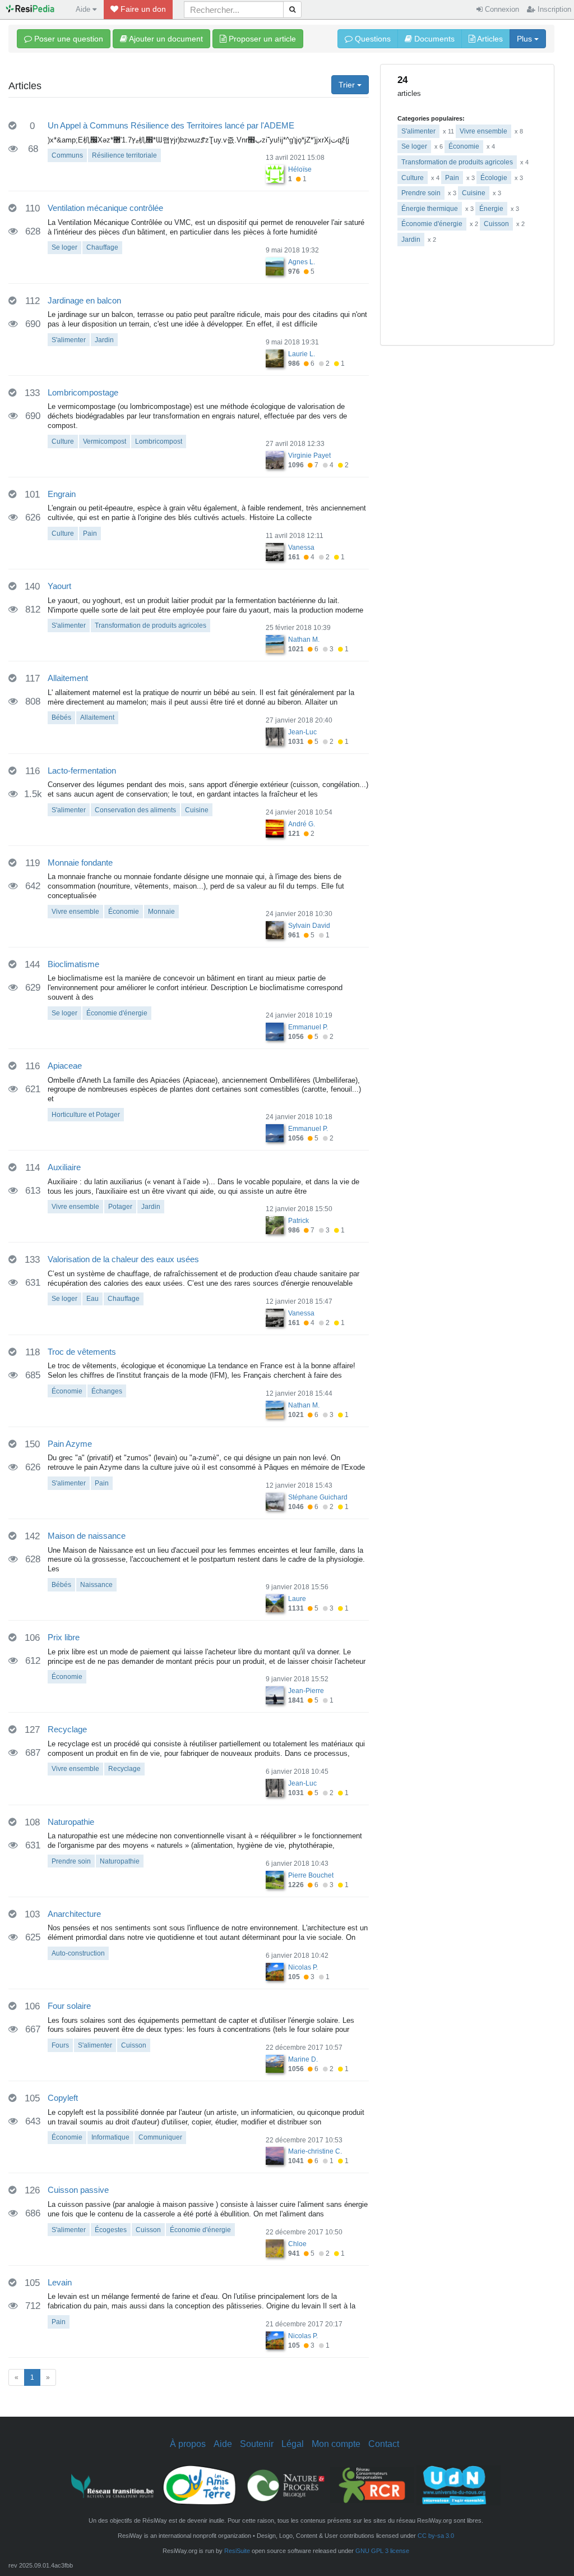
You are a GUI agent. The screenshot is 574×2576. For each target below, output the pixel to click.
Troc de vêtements (82, 1352)
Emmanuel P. (308, 1027)
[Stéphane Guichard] (275, 1501)
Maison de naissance (87, 1536)
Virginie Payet (309, 456)
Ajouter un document (165, 39)
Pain (452, 178)
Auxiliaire (64, 1167)
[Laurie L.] (275, 358)
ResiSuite (237, 2551)
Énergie (491, 209)
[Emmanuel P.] (275, 1031)
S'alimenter (418, 131)
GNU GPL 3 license (382, 2551)
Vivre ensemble (483, 131)
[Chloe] (275, 2248)
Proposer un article (261, 39)
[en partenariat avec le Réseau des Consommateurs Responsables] (372, 2485)
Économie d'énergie (432, 224)
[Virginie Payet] (275, 459)
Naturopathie (71, 1822)
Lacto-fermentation (82, 771)
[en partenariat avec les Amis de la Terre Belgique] (200, 2485)
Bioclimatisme (73, 964)
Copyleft (63, 2098)
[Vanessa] (275, 551)
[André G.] (275, 828)
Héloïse (300, 169)
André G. (302, 824)
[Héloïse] (275, 173)
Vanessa (301, 548)
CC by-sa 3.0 (436, 2536)
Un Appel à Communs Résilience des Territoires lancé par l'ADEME (171, 125)
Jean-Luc (302, 732)
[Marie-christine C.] (275, 2156)
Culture (413, 178)
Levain (60, 2282)
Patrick (298, 1221)
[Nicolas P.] (275, 1971)
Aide (223, 2444)
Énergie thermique (430, 209)
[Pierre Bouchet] (275, 1879)
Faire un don (142, 9)
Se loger (414, 146)
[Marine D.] (275, 2063)
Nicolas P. (303, 1967)
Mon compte (336, 2444)
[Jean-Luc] (275, 736)
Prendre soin (421, 193)
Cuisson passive (78, 2190)
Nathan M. (304, 640)
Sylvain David (309, 926)
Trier (348, 85)
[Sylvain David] (275, 930)
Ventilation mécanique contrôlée (105, 208)
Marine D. (303, 2059)
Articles (489, 39)
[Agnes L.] (275, 266)
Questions (372, 39)
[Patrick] (275, 1225)
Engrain (62, 494)
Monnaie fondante (80, 863)
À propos (188, 2444)
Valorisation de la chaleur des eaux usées (123, 1259)
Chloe (297, 2244)
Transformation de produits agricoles (457, 162)
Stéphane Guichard (318, 1497)
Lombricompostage (83, 392)
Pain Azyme (70, 1444)
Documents (433, 39)
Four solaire (69, 2006)
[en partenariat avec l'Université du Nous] (459, 2485)
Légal (293, 2444)
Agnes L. (302, 262)
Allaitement (68, 678)
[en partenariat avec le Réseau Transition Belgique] (113, 2485)
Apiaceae (65, 1066)
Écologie (494, 178)
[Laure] (275, 1603)
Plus (526, 39)
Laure (297, 1599)
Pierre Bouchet (311, 1875)
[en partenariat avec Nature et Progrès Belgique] (286, 2485)
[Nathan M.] (275, 643)
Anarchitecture (74, 1914)
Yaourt (59, 586)
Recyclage (67, 1729)
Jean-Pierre (306, 1691)
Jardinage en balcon (84, 300)
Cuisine (474, 193)
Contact (384, 2444)
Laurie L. (302, 354)
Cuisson (496, 224)
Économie (464, 146)
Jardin (411, 240)
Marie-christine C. (315, 2151)
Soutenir (257, 2444)
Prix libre (64, 1637)
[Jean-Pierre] (275, 1695)
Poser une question (68, 39)
